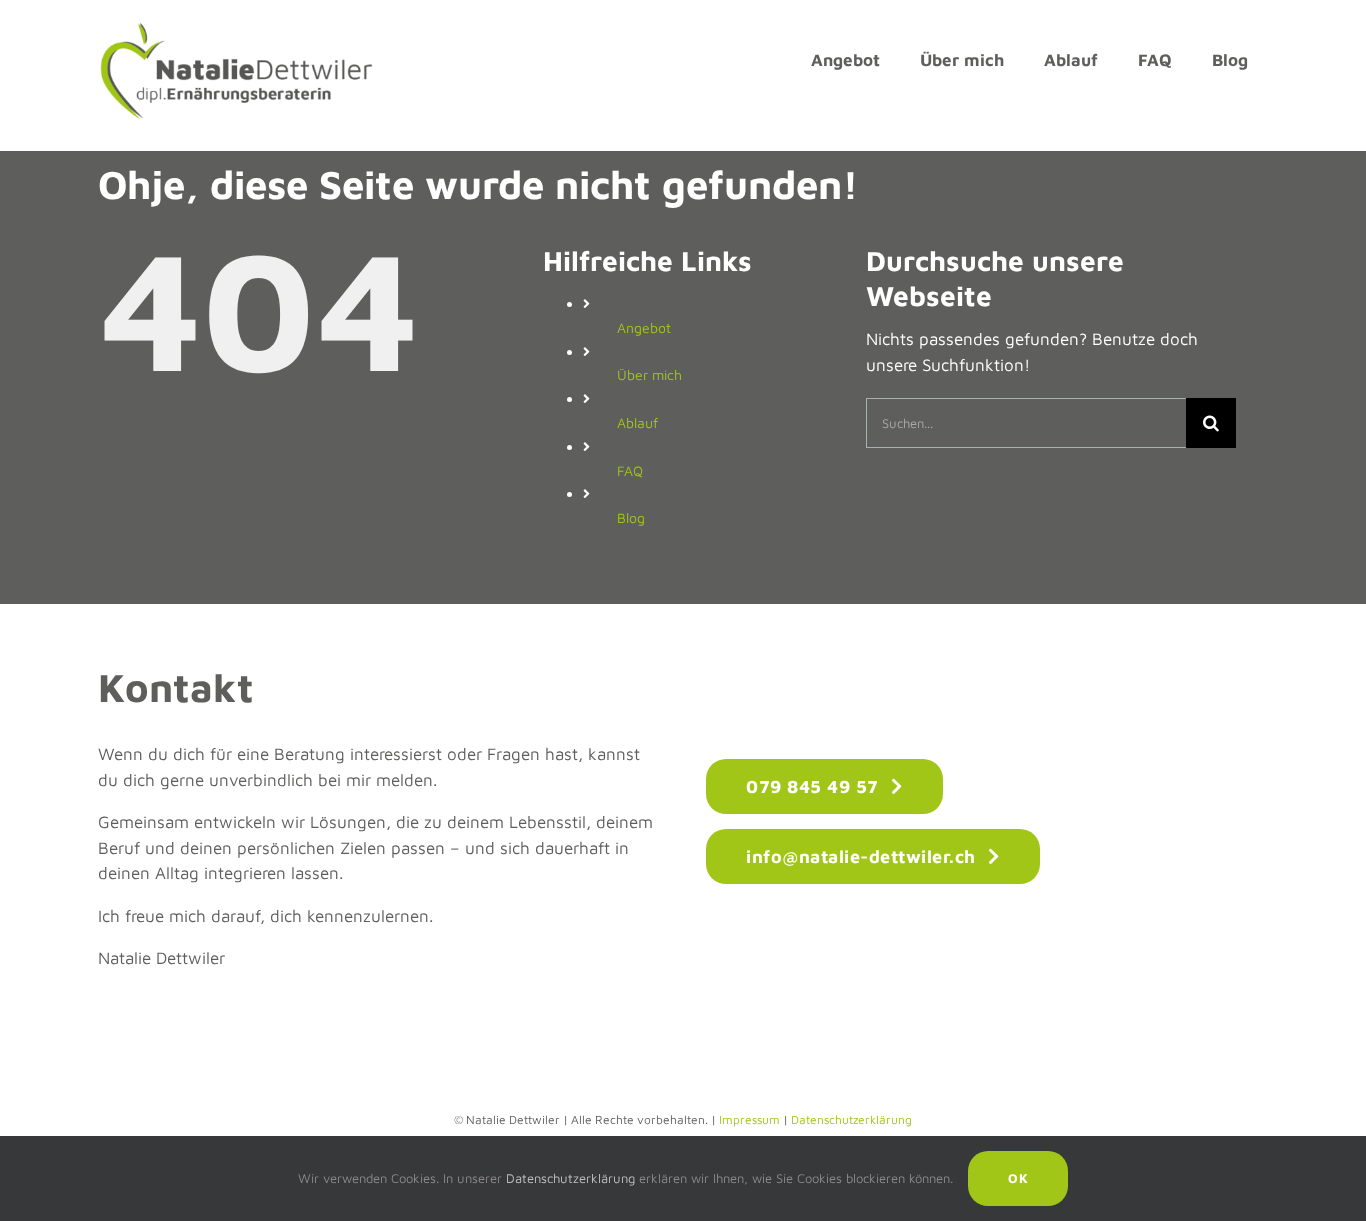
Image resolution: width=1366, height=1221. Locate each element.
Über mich (649, 374)
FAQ (630, 470)
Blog (631, 517)
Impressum (749, 1119)
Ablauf (637, 422)
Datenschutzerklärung (851, 1119)
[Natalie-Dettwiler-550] (235, 28)
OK (1018, 1178)
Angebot (644, 327)
